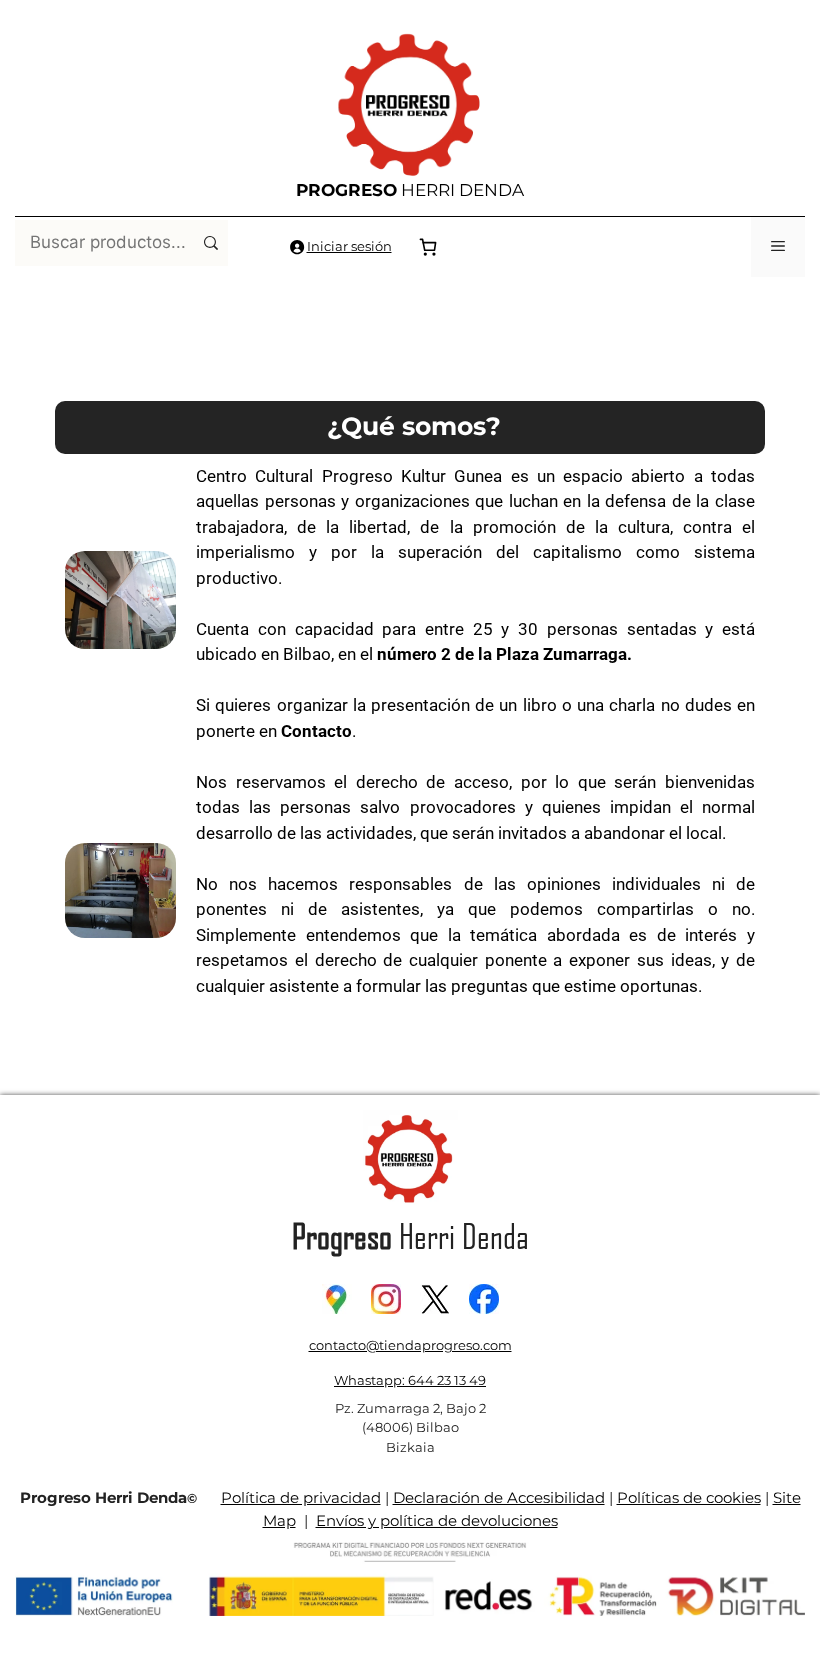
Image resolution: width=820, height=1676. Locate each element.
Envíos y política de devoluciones (437, 1520)
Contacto (316, 731)
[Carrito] (428, 247)
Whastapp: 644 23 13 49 (410, 1380)
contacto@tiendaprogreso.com (410, 1345)
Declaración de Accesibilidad (499, 1497)
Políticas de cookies (689, 1497)
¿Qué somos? (414, 426)
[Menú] (778, 247)
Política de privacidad (301, 1497)
